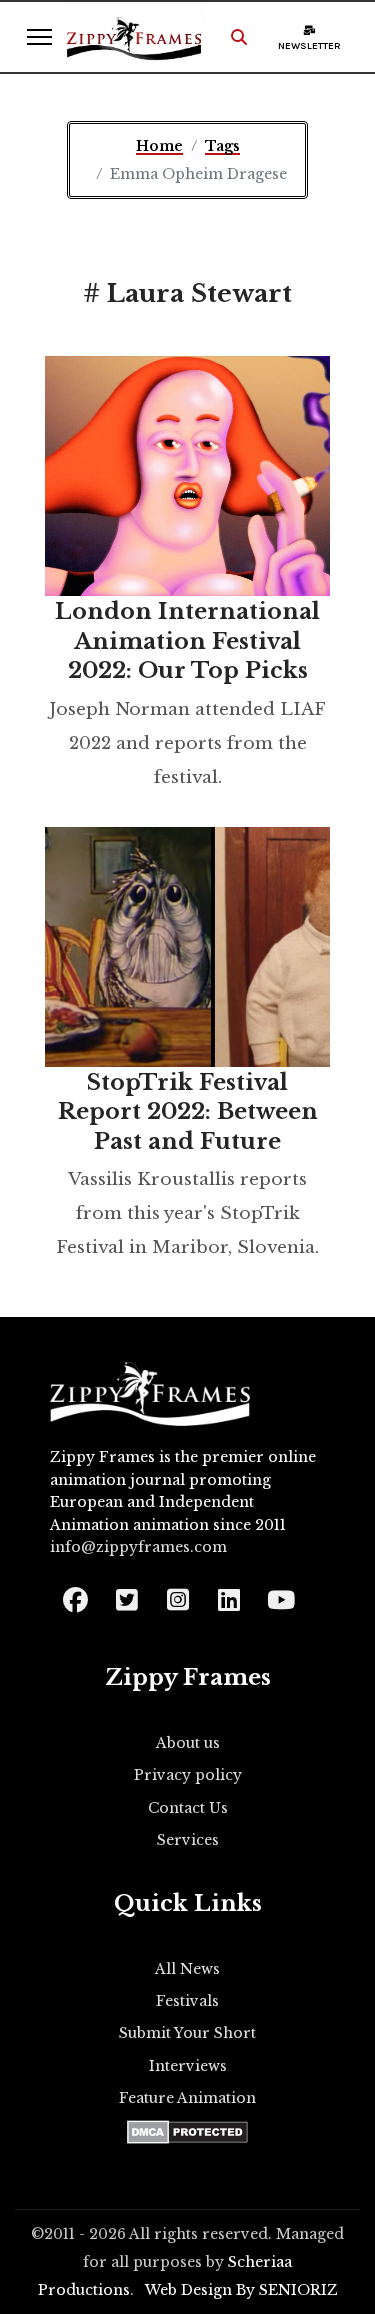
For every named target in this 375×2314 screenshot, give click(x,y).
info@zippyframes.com (138, 1547)
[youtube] (279, 1593)
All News (187, 1969)
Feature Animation (187, 2098)
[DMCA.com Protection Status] (187, 2132)
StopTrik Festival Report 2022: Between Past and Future (188, 1112)
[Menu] (39, 37)
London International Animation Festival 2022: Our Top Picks (187, 641)
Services (188, 1840)
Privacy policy (188, 1775)
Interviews (188, 2066)
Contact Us (188, 1808)
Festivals (187, 2001)
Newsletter (309, 46)
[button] (239, 37)
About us (188, 1743)
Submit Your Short (187, 2033)
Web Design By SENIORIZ (241, 2290)
